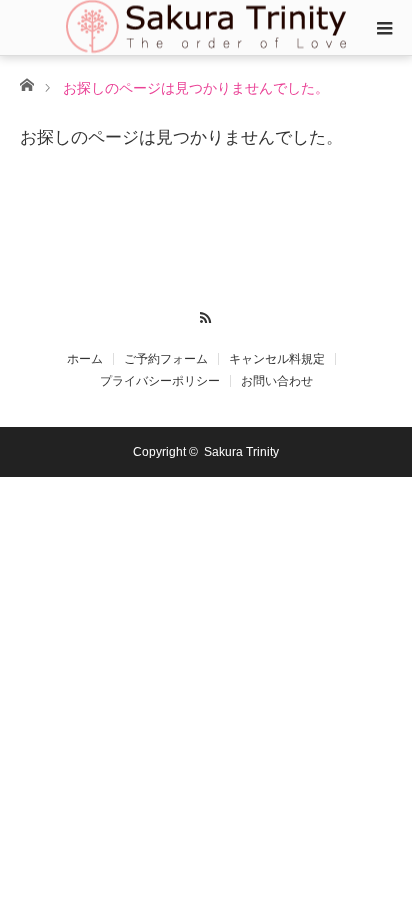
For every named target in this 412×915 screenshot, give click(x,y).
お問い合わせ (277, 381)
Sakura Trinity (241, 452)
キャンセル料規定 (277, 359)
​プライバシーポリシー (160, 381)
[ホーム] (26, 83)
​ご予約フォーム (166, 359)
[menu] (384, 28)
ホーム (85, 359)
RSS (206, 315)
